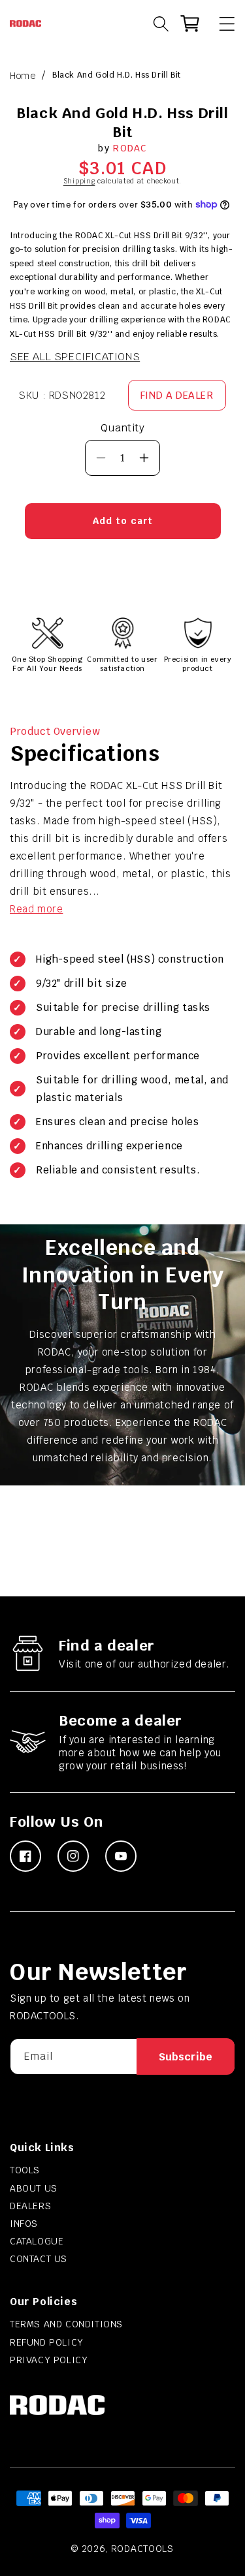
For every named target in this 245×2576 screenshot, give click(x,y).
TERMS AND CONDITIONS (66, 2324)
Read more (36, 909)
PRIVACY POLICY (49, 2360)
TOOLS (25, 2170)
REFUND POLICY (47, 2342)
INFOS (24, 2224)
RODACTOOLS (142, 2549)
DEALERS (30, 2206)
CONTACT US (39, 2259)
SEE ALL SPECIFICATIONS (75, 357)
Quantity (122, 428)
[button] (221, 23)
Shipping (79, 181)
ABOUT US (34, 2188)
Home (23, 76)
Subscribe (186, 2057)
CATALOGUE (37, 2241)
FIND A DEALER (177, 395)
